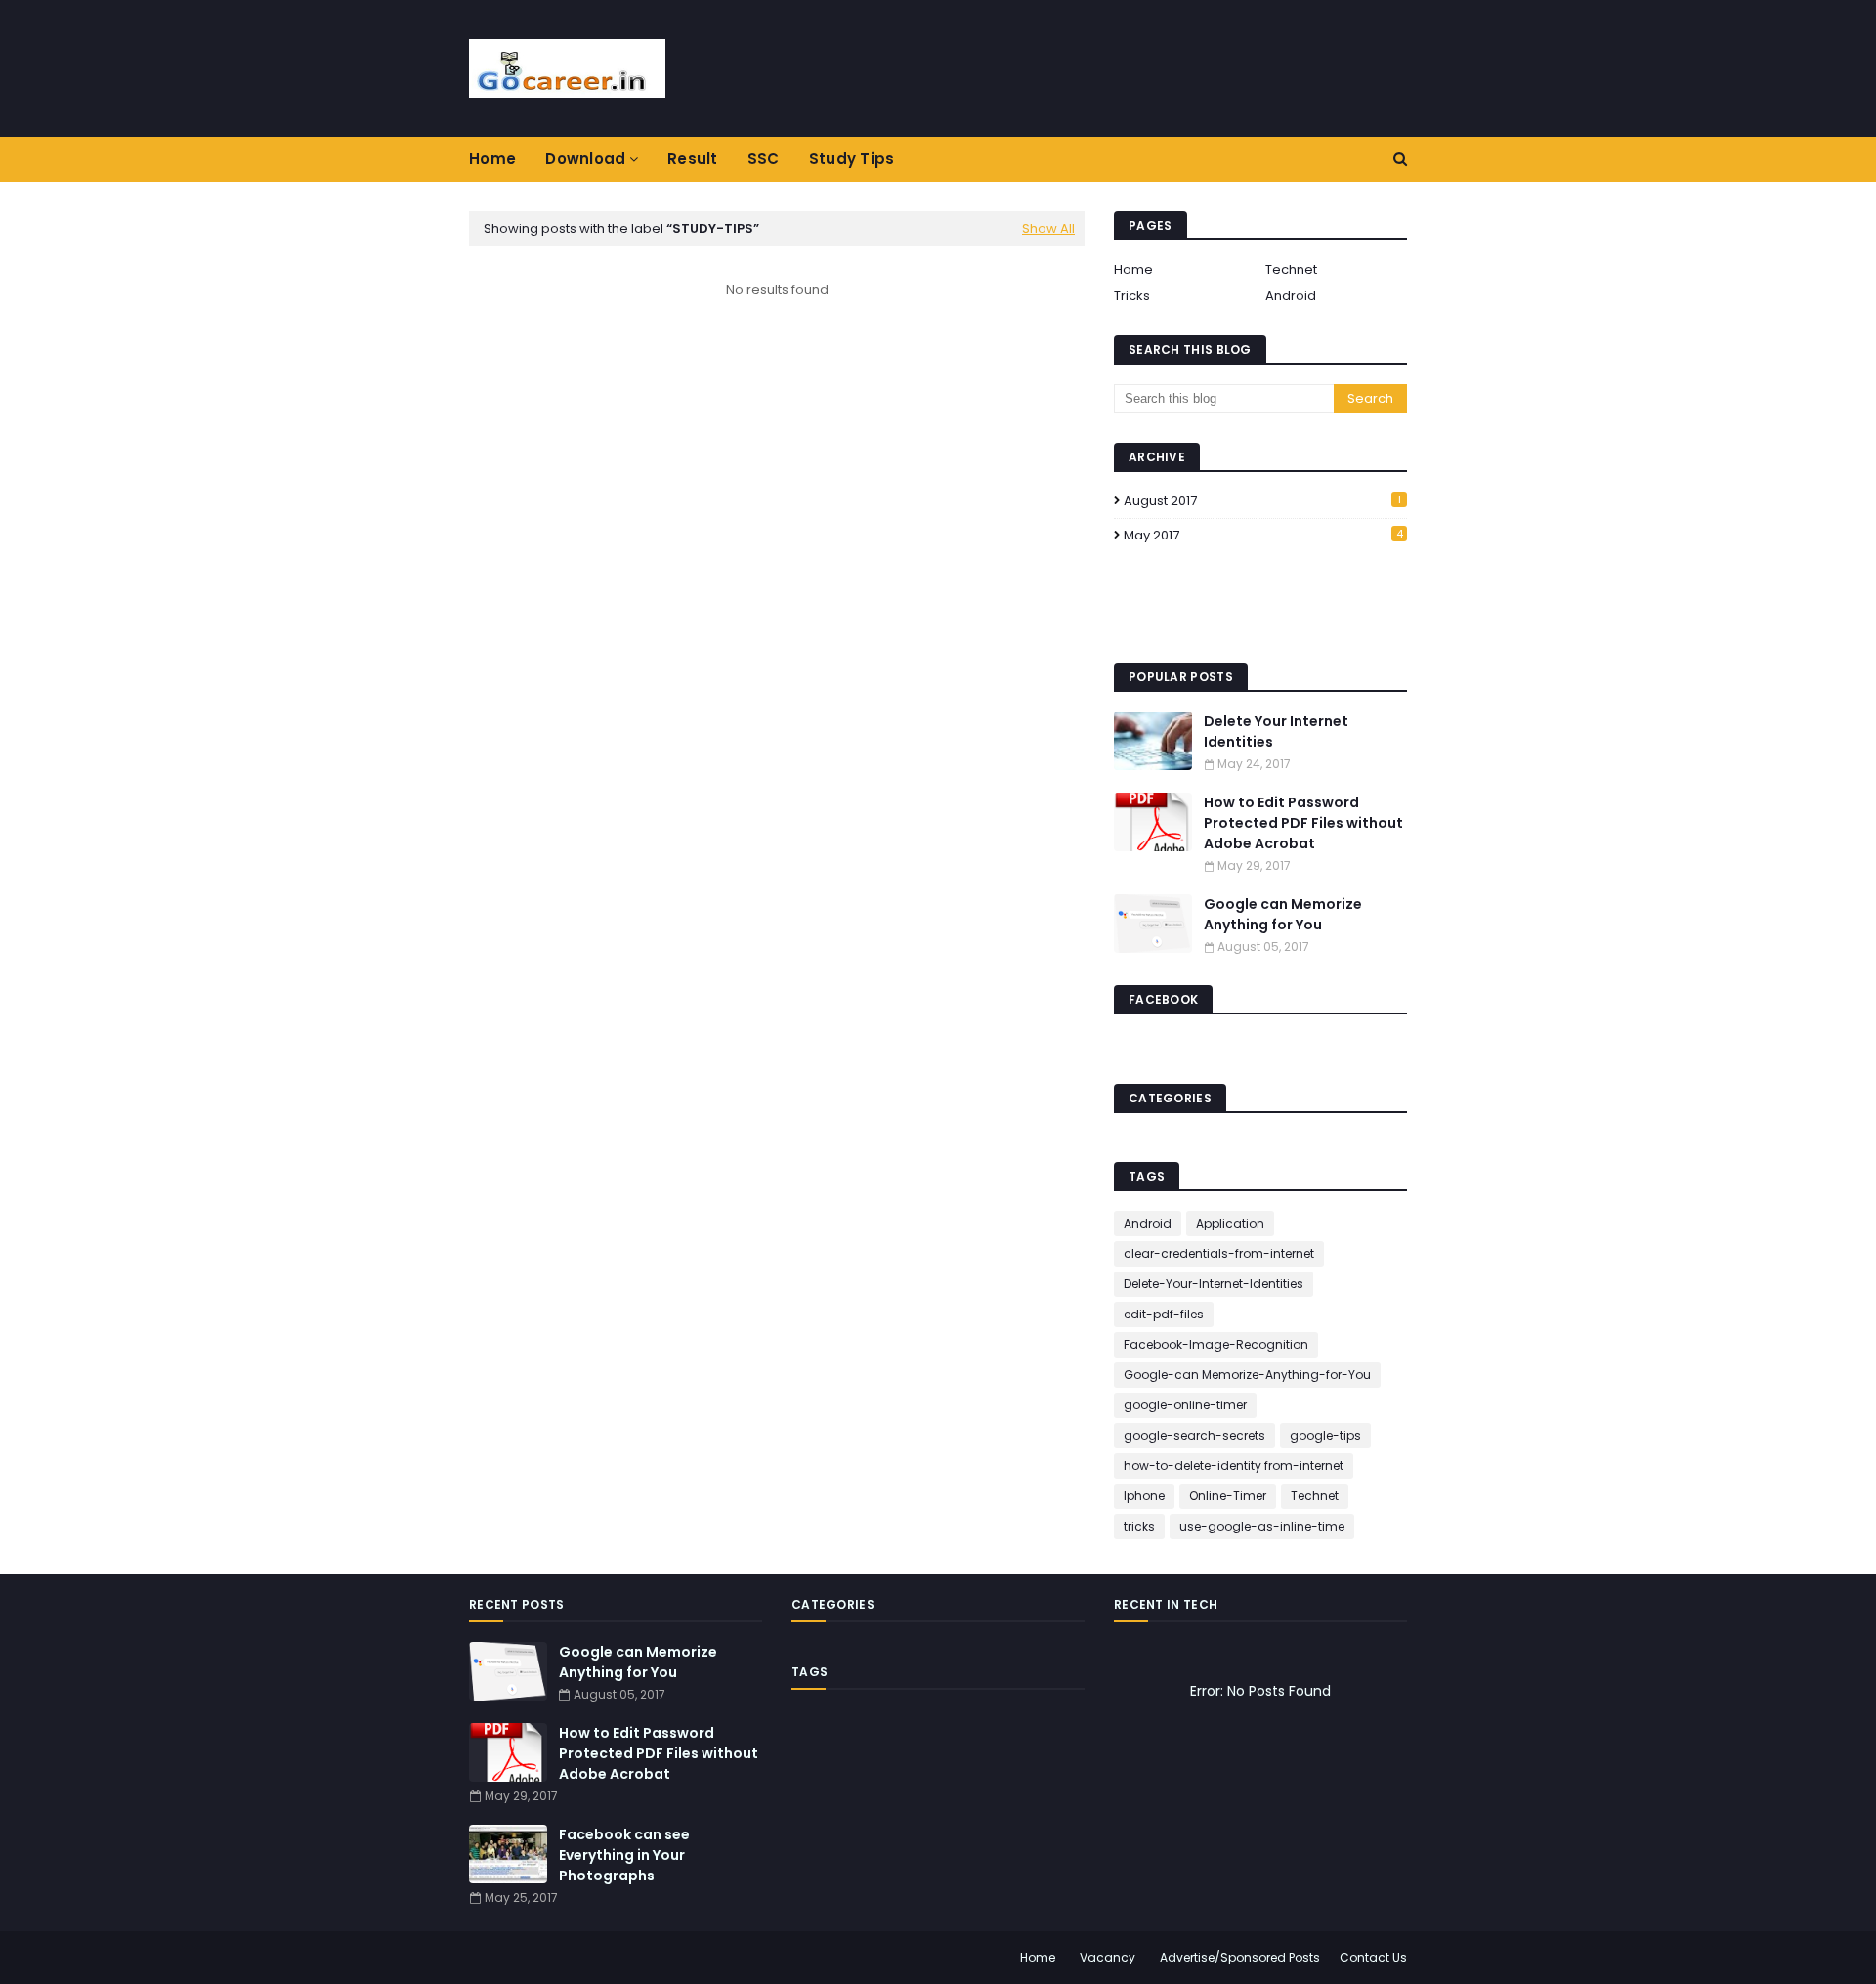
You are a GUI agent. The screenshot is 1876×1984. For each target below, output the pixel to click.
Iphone (1144, 1496)
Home (1133, 269)
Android (1291, 296)
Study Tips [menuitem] (852, 159)
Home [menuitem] (492, 159)
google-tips (1325, 1435)
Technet (1291, 269)
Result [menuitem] (693, 159)
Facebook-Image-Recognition (1216, 1344)
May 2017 (1263, 535)
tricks (1139, 1526)
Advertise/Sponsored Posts (1240, 1957)
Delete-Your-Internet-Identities (1214, 1284)
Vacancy (1108, 1957)
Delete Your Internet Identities (1276, 732)
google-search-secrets (1194, 1435)
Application (1230, 1223)
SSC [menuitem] (764, 159)
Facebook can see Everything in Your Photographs (624, 1855)
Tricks (1132, 296)
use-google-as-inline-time (1262, 1526)
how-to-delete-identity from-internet (1234, 1466)
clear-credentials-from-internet (1219, 1253)
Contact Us (1373, 1957)
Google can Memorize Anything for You (1283, 914)
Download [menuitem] (585, 159)
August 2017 (1262, 501)
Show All (1048, 228)
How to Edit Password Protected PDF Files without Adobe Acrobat (1303, 823)
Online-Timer (1228, 1496)
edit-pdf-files (1164, 1314)
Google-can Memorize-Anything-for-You (1247, 1375)
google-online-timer (1185, 1405)
